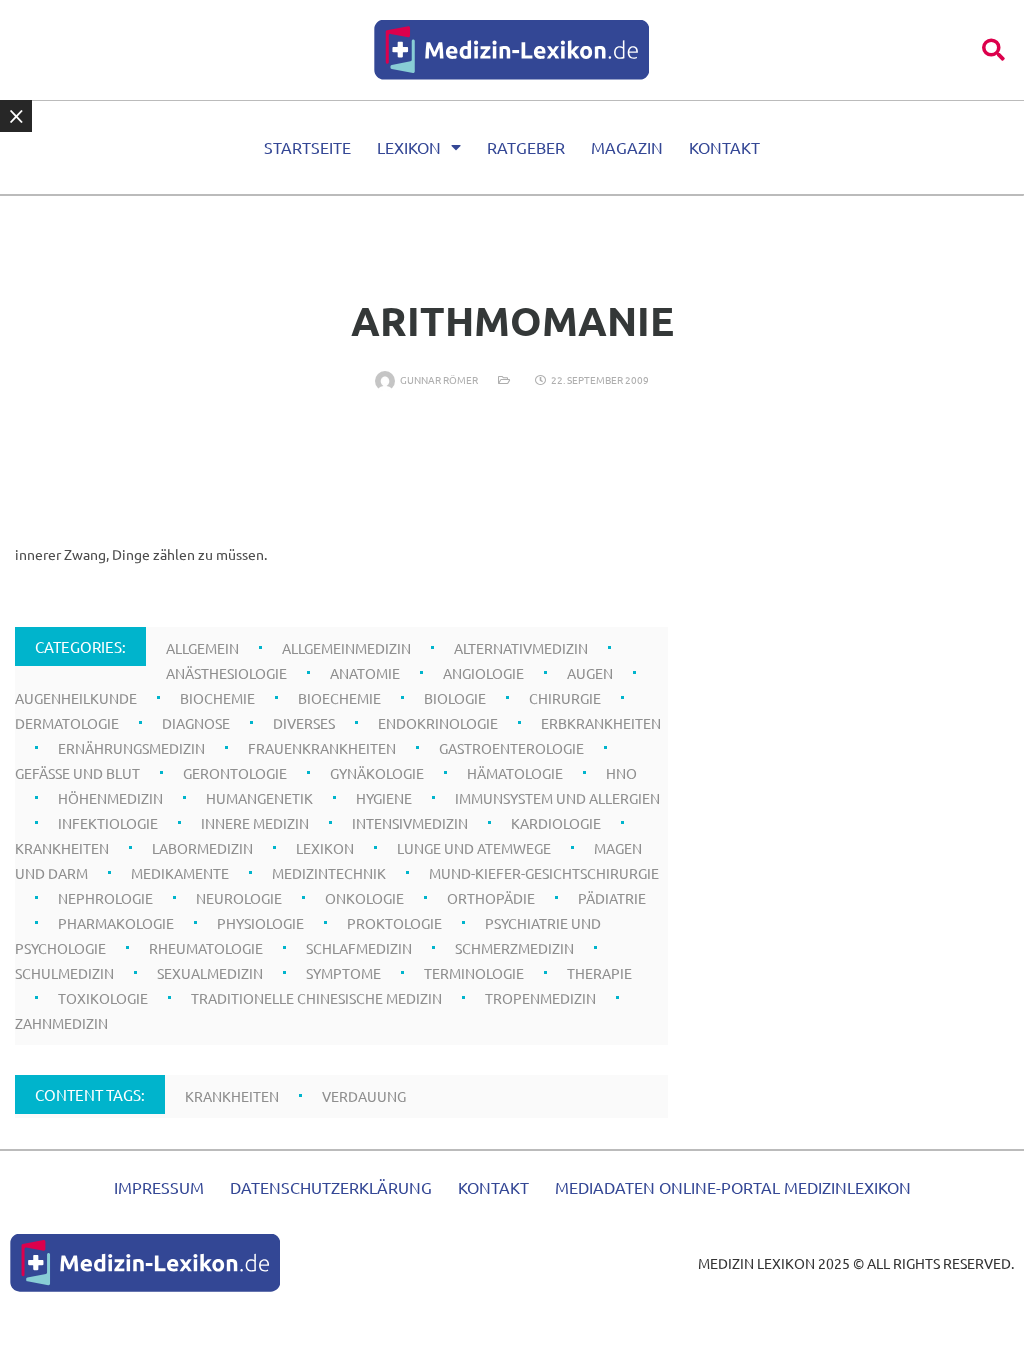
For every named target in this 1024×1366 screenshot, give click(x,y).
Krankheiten (62, 848)
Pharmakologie (116, 923)
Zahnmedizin (61, 1023)
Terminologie (474, 973)
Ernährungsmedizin (131, 748)
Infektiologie (108, 823)
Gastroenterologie (511, 748)
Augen (590, 673)
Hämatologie (515, 773)
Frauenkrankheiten (322, 748)
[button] (993, 49)
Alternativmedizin (521, 648)
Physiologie (260, 923)
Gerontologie (235, 773)
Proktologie (394, 923)
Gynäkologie (377, 773)
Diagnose (196, 723)
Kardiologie (556, 823)
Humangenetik (259, 798)
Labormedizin (202, 848)
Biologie (455, 698)
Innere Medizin (255, 823)
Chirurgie (565, 698)
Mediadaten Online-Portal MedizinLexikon (733, 1187)
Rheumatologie (206, 948)
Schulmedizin (64, 973)
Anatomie (365, 673)
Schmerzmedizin (514, 948)
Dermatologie (67, 723)
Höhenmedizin (110, 798)
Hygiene (384, 798)
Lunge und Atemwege (474, 848)
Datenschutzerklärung (331, 1187)
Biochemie (217, 698)
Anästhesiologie (226, 673)
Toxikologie (103, 998)
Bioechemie (339, 698)
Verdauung (364, 1096)
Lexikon (409, 147)
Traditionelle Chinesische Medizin (316, 998)
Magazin (627, 147)
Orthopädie (491, 898)
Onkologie (364, 898)
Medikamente (180, 873)
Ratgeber (526, 147)
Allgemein (202, 648)
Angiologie (483, 673)
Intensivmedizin (410, 823)
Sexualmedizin (210, 973)
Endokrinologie (438, 723)
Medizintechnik (329, 873)
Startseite (307, 147)
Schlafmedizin (359, 948)
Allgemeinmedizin (346, 648)
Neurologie (239, 898)
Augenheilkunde (76, 698)
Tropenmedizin (540, 998)
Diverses (304, 723)
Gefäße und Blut (77, 773)
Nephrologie (105, 898)
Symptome (343, 973)
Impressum (159, 1187)
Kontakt (724, 147)
